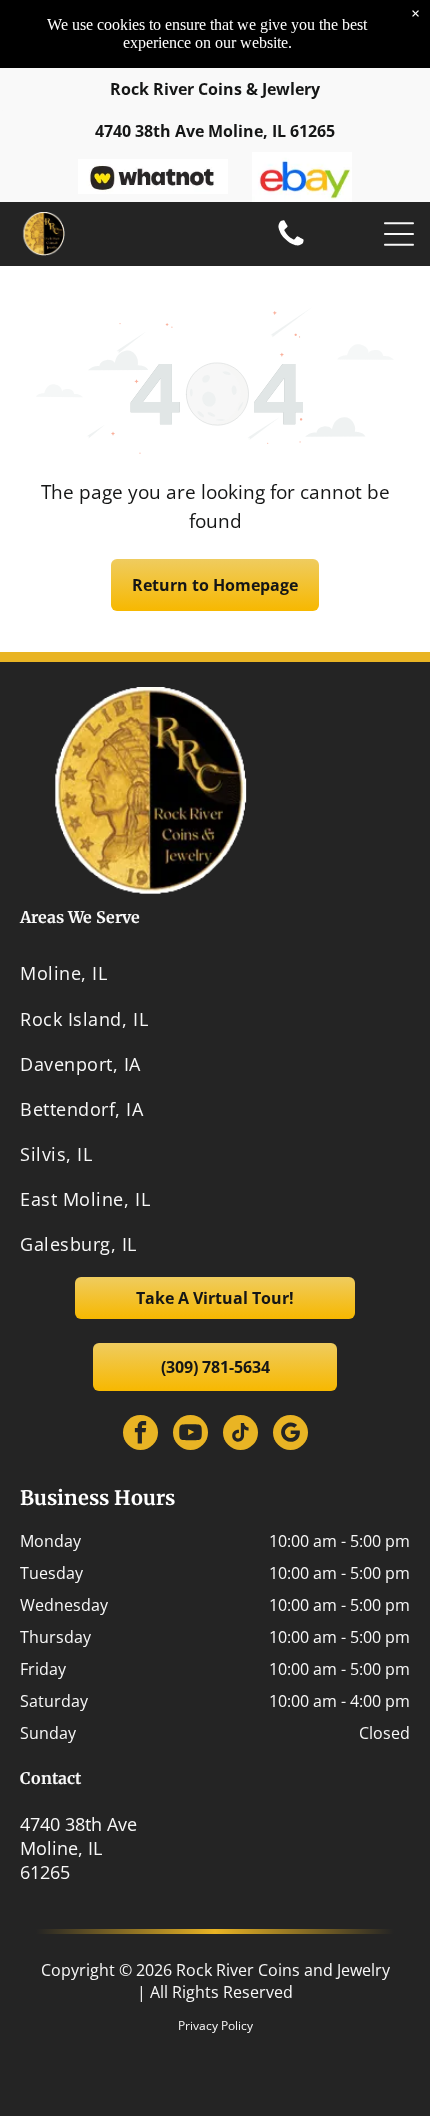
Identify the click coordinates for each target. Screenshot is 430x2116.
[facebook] (140, 1435)
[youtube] (190, 1435)
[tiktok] (240, 1435)
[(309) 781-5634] (291, 244)
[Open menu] (399, 234)
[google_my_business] (290, 1435)
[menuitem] (215, 973)
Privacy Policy (215, 2025)
